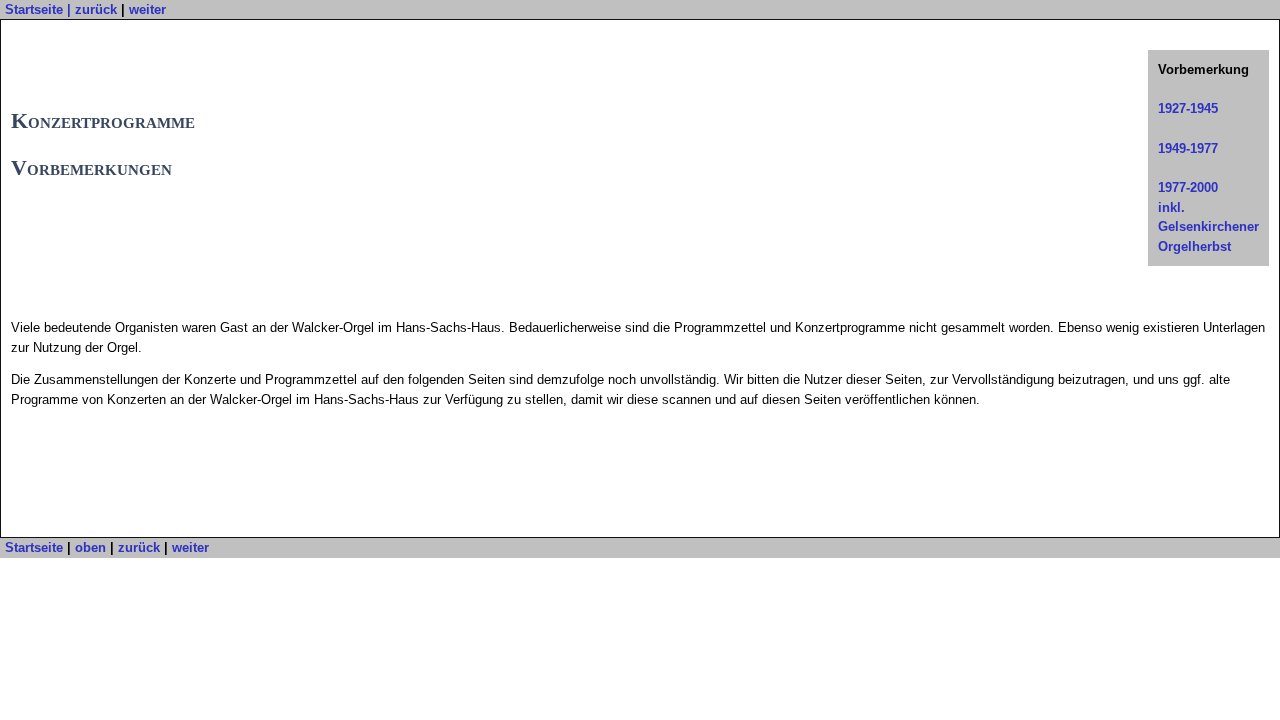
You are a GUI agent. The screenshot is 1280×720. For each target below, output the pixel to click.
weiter (147, 9)
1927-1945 (1188, 108)
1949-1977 (1188, 148)
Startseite (34, 9)
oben (90, 547)
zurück (96, 9)
